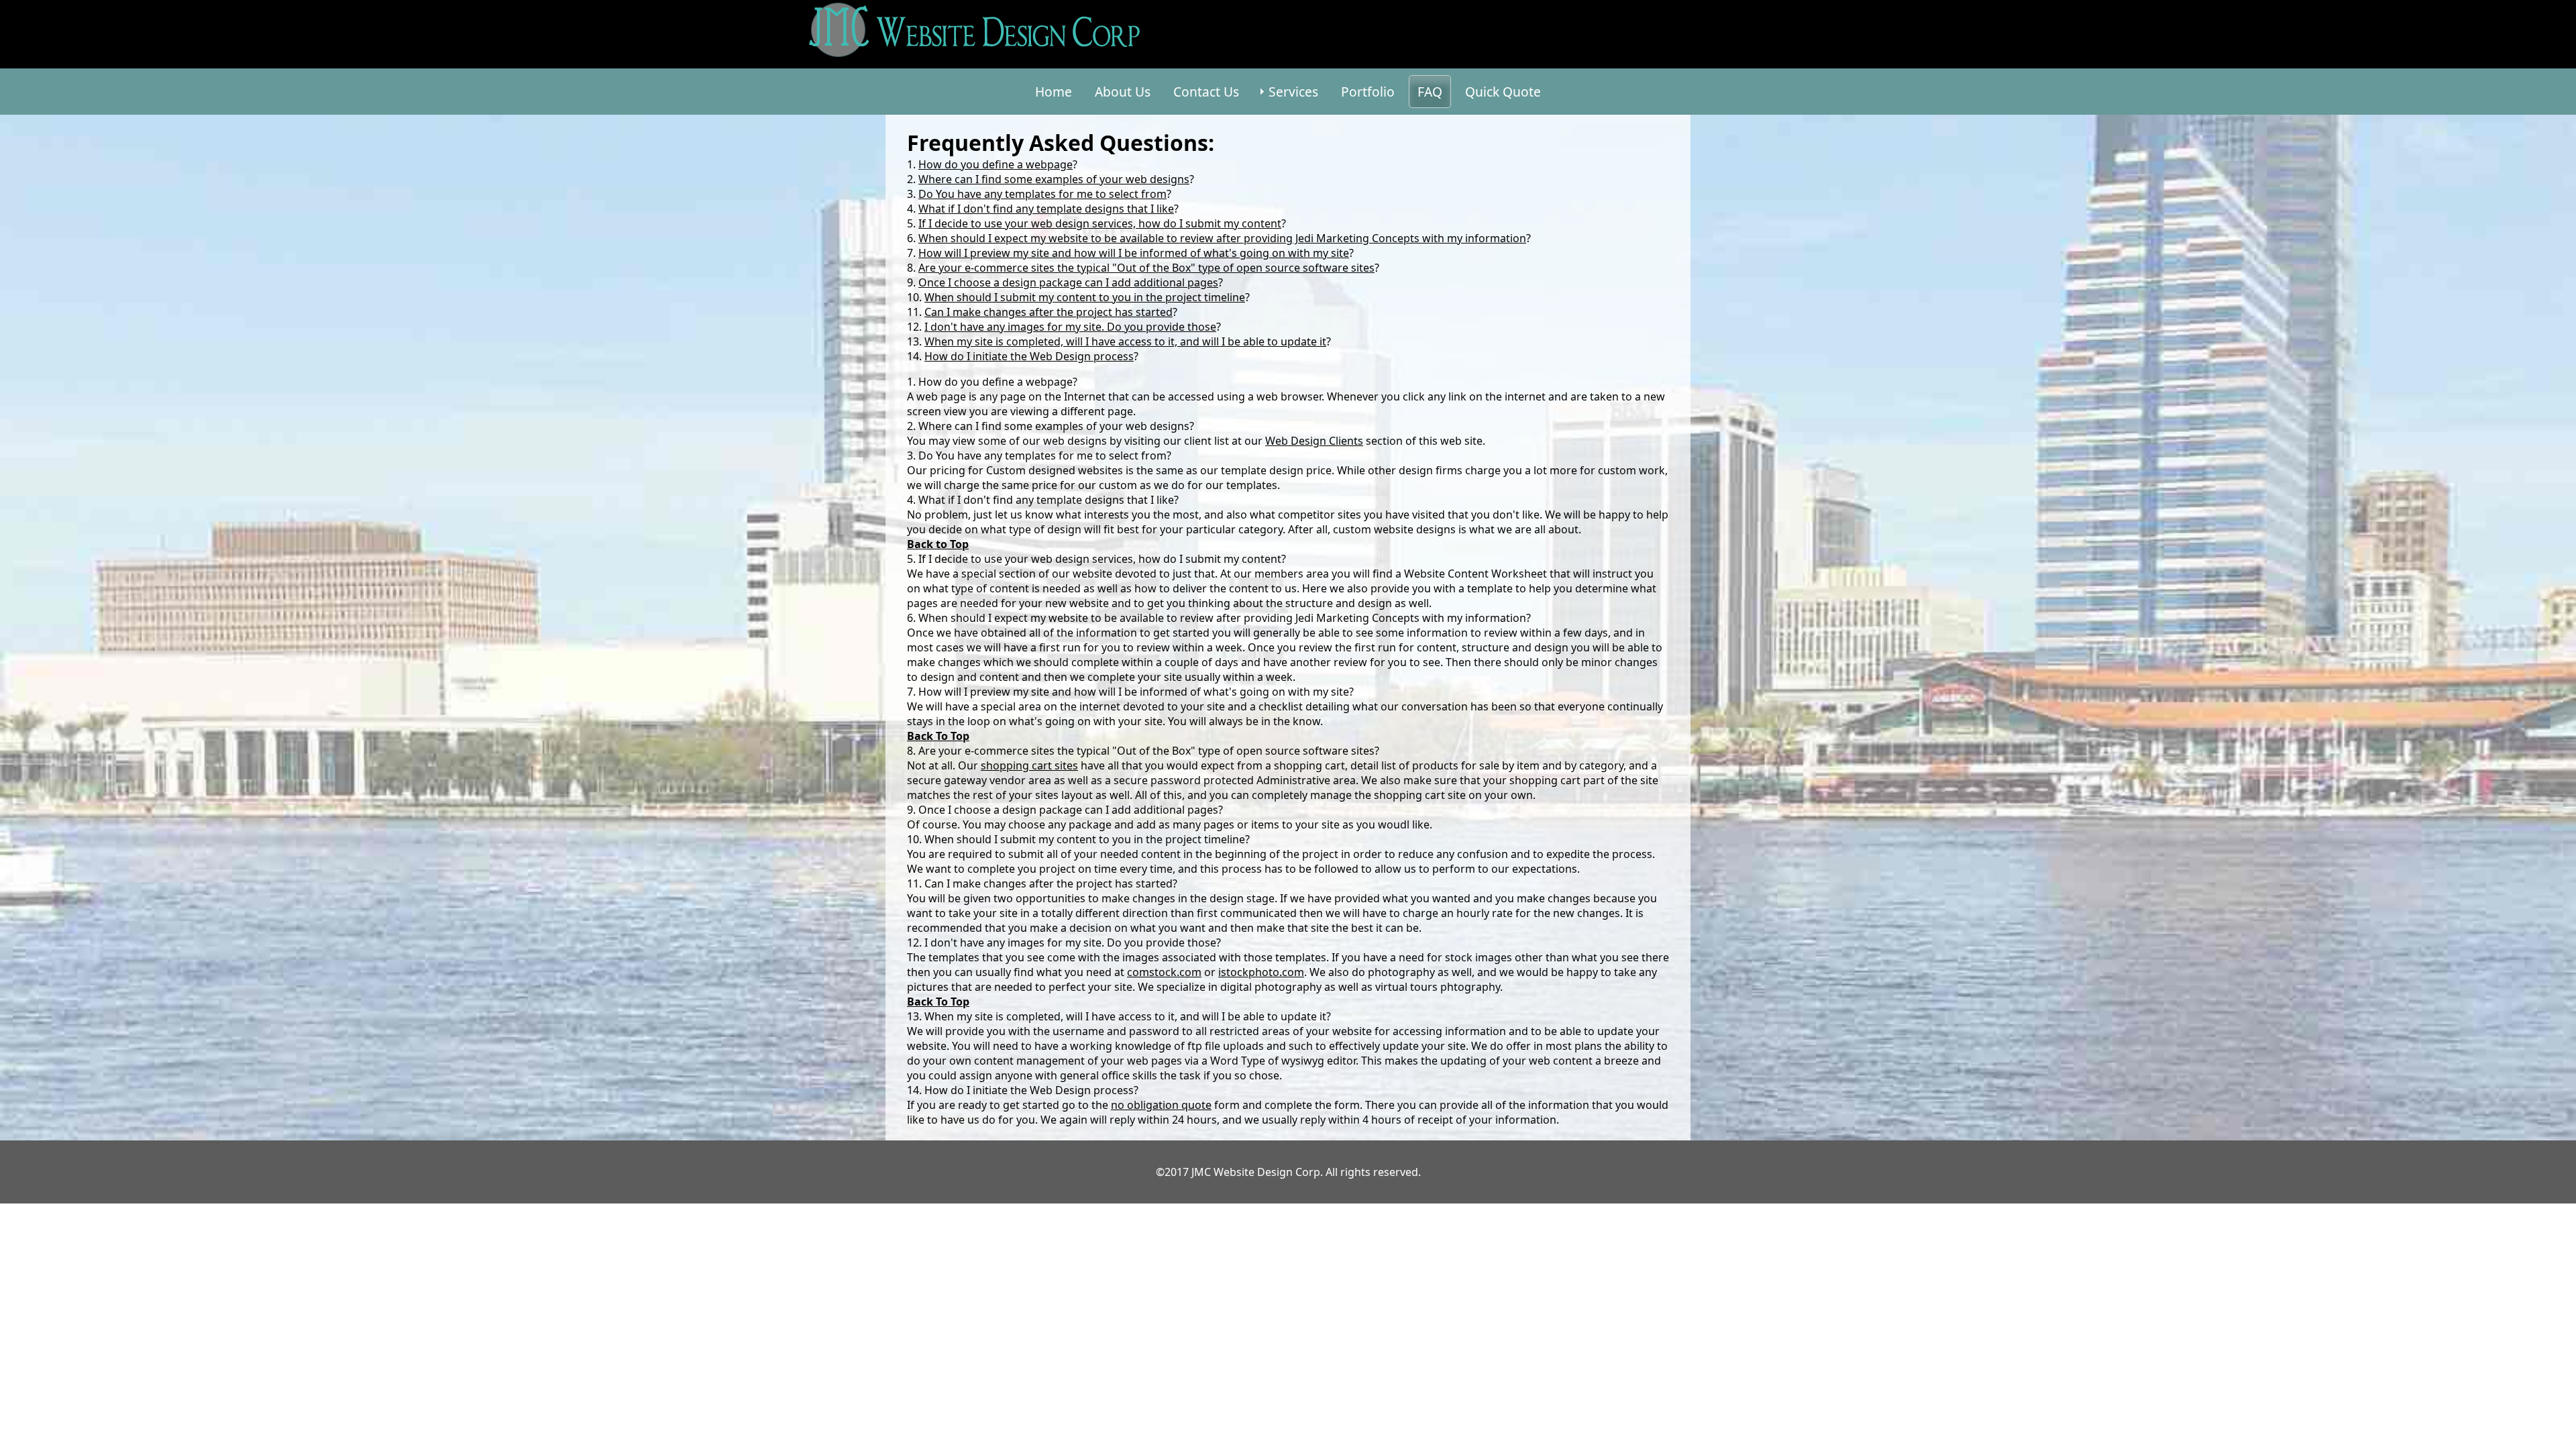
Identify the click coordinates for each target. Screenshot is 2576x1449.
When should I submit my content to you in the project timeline (1085, 297)
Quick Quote (1503, 92)
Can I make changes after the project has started (1049, 312)
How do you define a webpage (996, 164)
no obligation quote (1161, 1105)
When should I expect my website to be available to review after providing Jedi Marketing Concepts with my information (1222, 238)
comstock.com (1164, 972)
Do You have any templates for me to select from (1042, 194)
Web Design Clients (1314, 441)
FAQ (1430, 92)
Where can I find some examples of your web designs (1054, 179)
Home (1054, 92)
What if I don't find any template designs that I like (1046, 209)
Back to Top (938, 544)
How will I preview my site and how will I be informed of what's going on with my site (1134, 253)
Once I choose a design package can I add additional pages (1068, 282)
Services (1293, 92)
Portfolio (1368, 92)
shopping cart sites (1029, 765)
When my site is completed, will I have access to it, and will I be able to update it (1125, 341)
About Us (1123, 92)
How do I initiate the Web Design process (1029, 356)
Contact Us (1206, 92)
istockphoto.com (1261, 972)
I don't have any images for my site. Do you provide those (1070, 327)
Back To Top (938, 1002)
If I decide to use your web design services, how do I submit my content (1100, 223)
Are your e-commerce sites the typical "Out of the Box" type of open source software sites (1146, 268)
